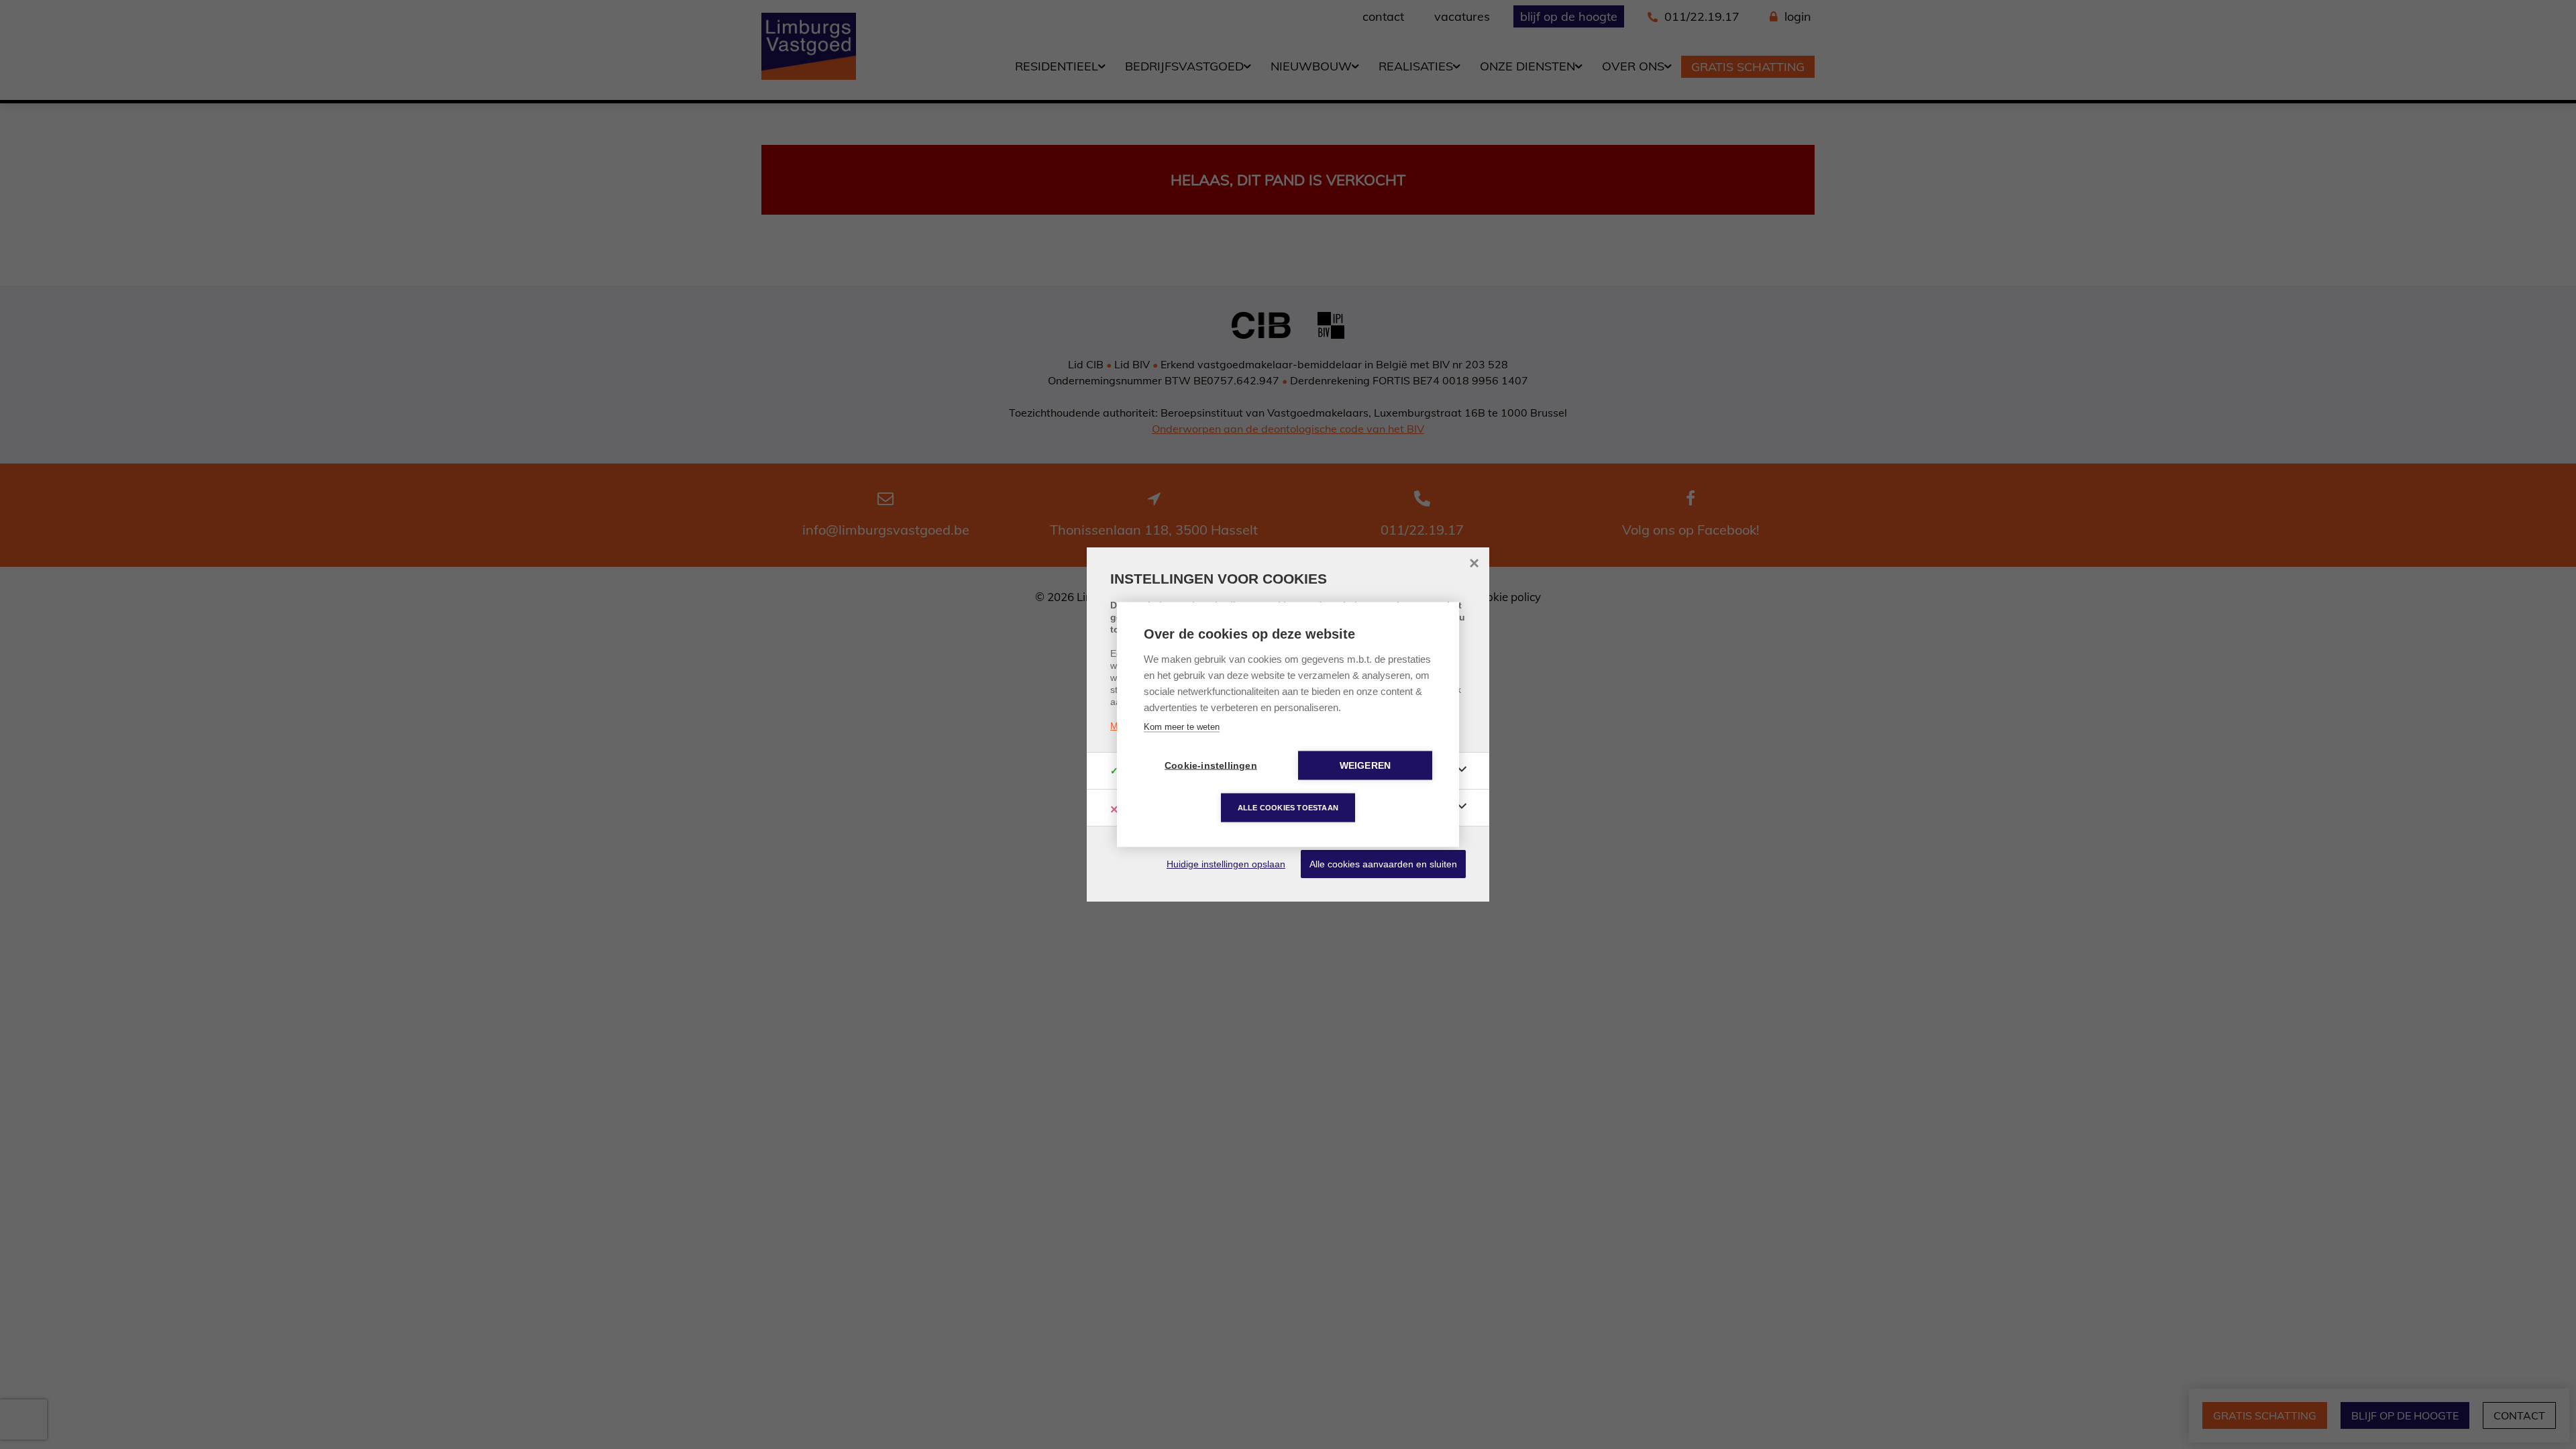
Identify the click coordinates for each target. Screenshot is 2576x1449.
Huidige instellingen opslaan (1226, 864)
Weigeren (1365, 766)
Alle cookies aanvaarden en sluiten (1383, 864)
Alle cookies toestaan (1288, 808)
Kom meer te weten (1182, 727)
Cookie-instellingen (1211, 766)
